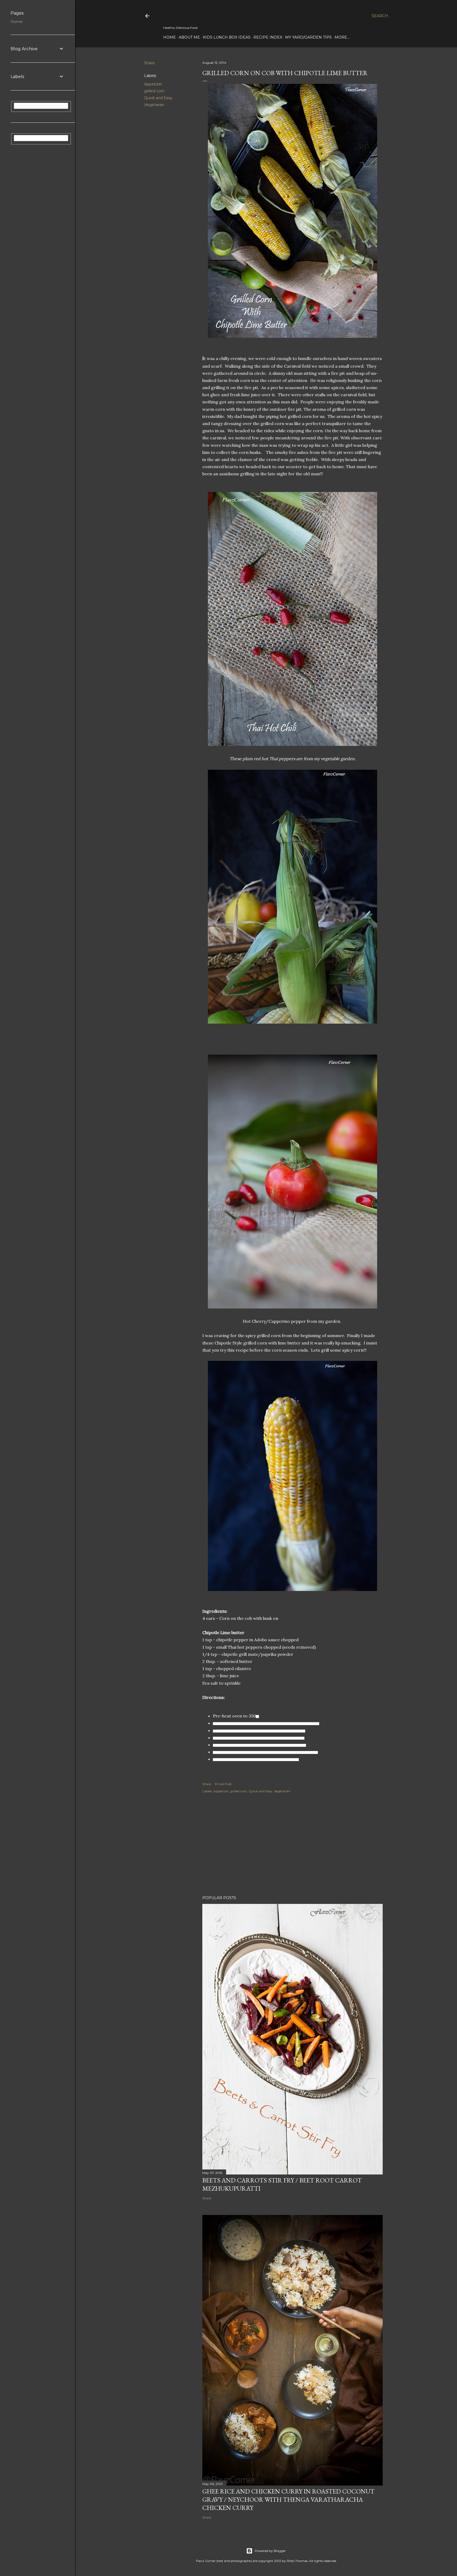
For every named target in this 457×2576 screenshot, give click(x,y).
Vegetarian (154, 105)
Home (170, 37)
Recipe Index (268, 37)
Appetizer (153, 84)
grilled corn (154, 91)
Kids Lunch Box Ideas (227, 37)
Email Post (223, 1784)
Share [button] (149, 63)
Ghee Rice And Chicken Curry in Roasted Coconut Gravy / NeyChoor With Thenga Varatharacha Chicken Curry (288, 2499)
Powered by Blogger (270, 2551)
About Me (189, 37)
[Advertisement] (293, 1845)
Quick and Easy (158, 98)
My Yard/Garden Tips (308, 37)
